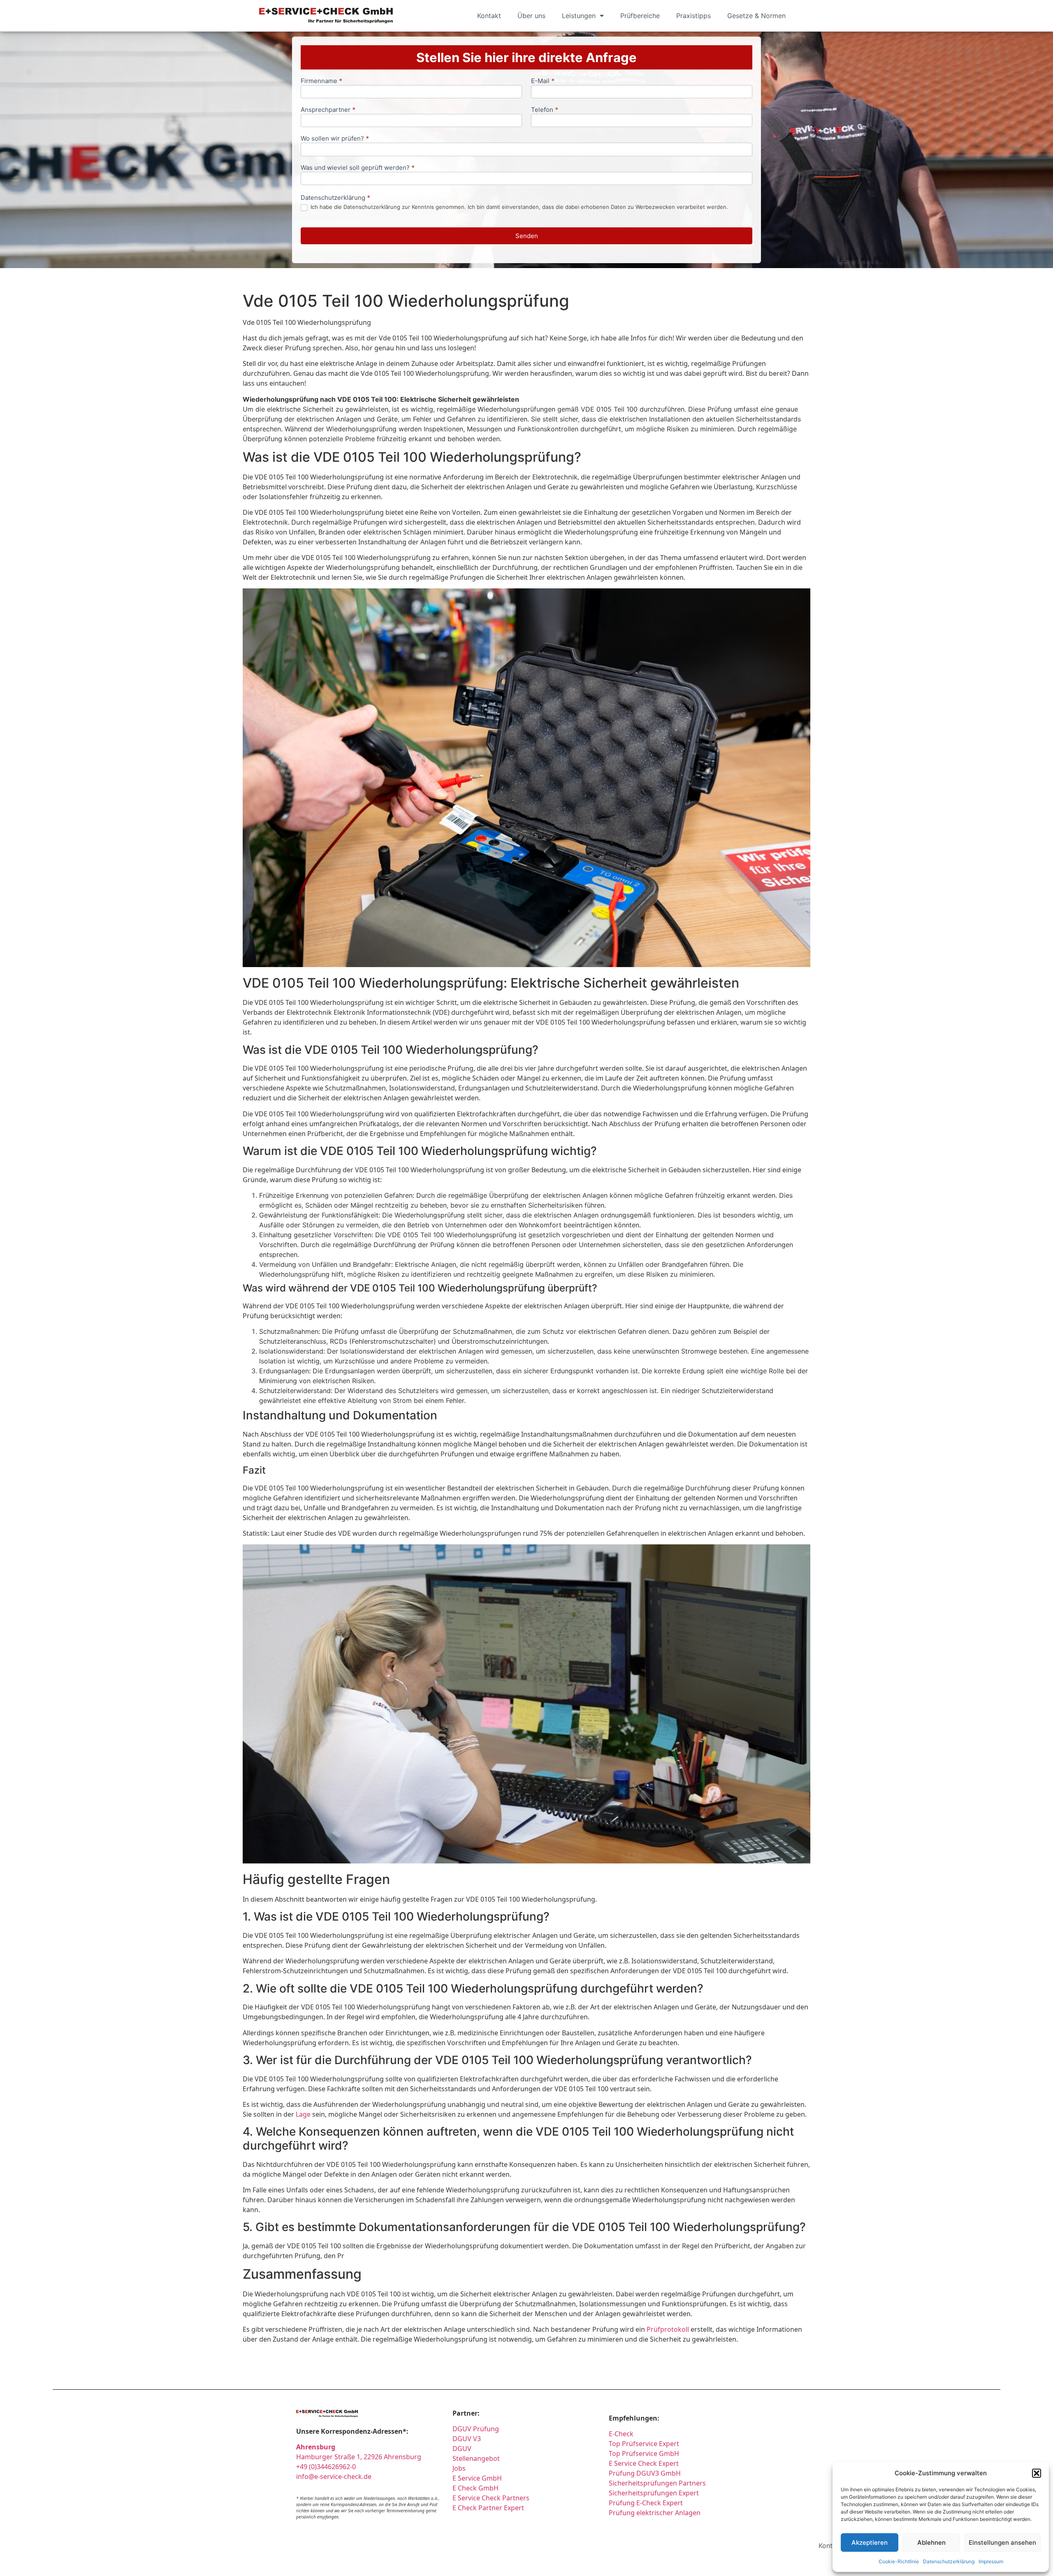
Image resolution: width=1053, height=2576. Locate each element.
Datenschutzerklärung (949, 2561)
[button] (1037, 2473)
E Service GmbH (477, 2478)
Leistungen (579, 16)
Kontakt (489, 16)
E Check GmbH (475, 2488)
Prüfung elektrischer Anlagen (655, 2513)
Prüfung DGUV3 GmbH (645, 2473)
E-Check (621, 2434)
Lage (303, 2114)
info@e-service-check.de (334, 2476)
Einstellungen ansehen (1002, 2542)
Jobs (459, 2468)
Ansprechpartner (328, 110)
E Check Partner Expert (488, 2508)
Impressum (991, 2561)
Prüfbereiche (640, 16)
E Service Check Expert (645, 2463)
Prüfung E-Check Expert (646, 2503)
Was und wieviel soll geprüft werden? (358, 168)
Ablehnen (931, 2542)
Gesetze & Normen (756, 16)
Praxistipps (693, 16)
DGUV (462, 2449)
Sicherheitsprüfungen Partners (657, 2483)
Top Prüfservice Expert (644, 2444)
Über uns (531, 16)
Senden (527, 236)
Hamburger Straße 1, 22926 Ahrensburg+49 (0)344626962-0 (359, 2457)
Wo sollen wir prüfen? (335, 139)
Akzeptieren (870, 2542)
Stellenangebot (476, 2458)
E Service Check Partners (491, 2498)
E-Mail (543, 81)
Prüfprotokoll (668, 2329)
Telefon (545, 110)
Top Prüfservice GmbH (644, 2453)
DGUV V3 (467, 2439)
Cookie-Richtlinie (899, 2561)
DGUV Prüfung (476, 2429)
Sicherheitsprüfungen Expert (654, 2493)
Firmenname (321, 81)
